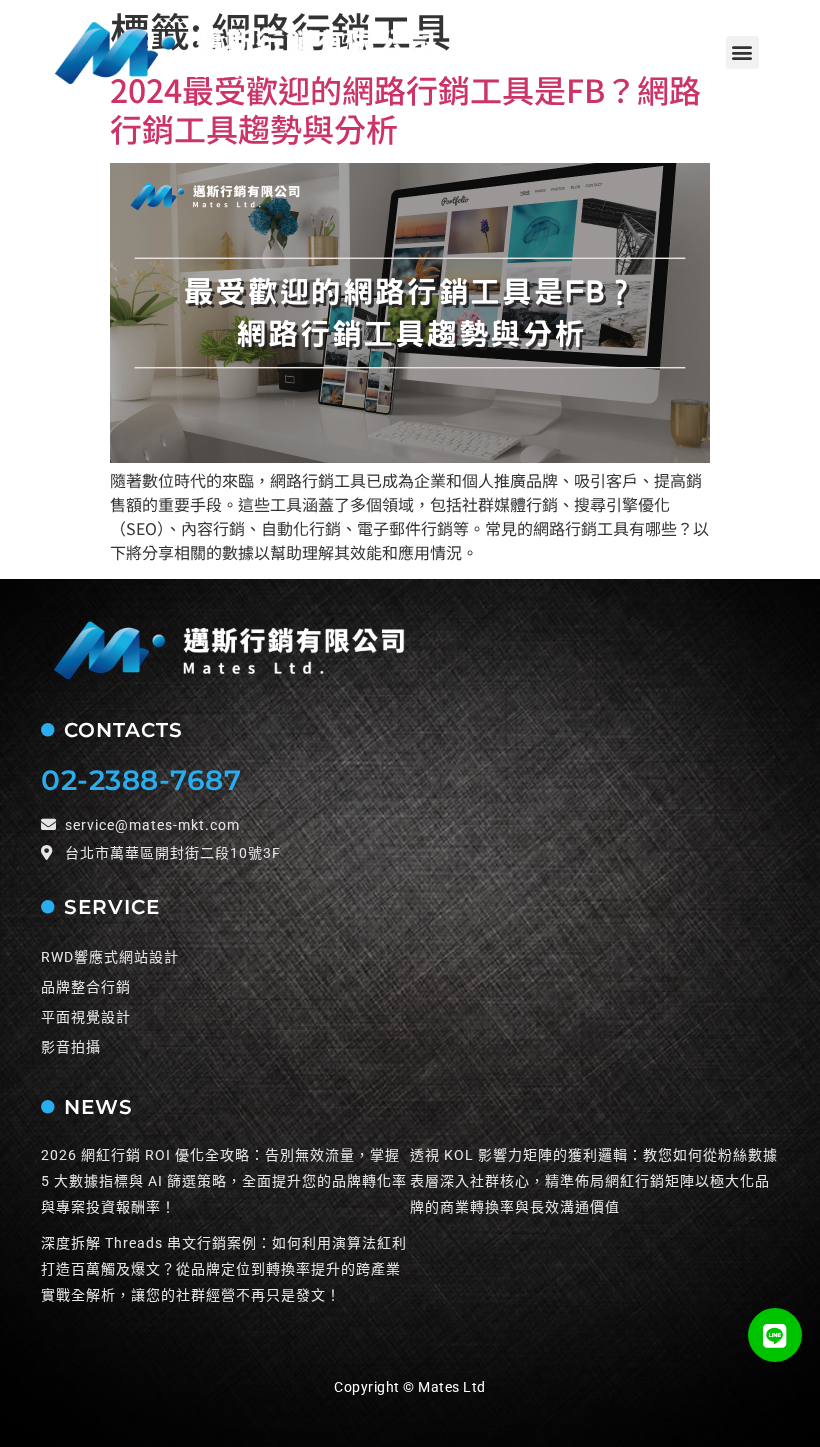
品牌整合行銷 (86, 987)
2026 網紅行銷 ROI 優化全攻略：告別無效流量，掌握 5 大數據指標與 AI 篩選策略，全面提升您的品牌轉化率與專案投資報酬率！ (224, 1181)
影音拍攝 (71, 1047)
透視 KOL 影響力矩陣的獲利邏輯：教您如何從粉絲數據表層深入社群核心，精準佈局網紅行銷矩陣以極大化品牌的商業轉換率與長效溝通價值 (594, 1181)
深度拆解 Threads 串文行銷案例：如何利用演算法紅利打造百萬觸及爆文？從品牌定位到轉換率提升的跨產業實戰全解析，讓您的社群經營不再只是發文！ (224, 1269)
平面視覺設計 (86, 1017)
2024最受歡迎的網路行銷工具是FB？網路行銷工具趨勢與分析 (405, 108)
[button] (742, 52)
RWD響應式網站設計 (110, 957)
